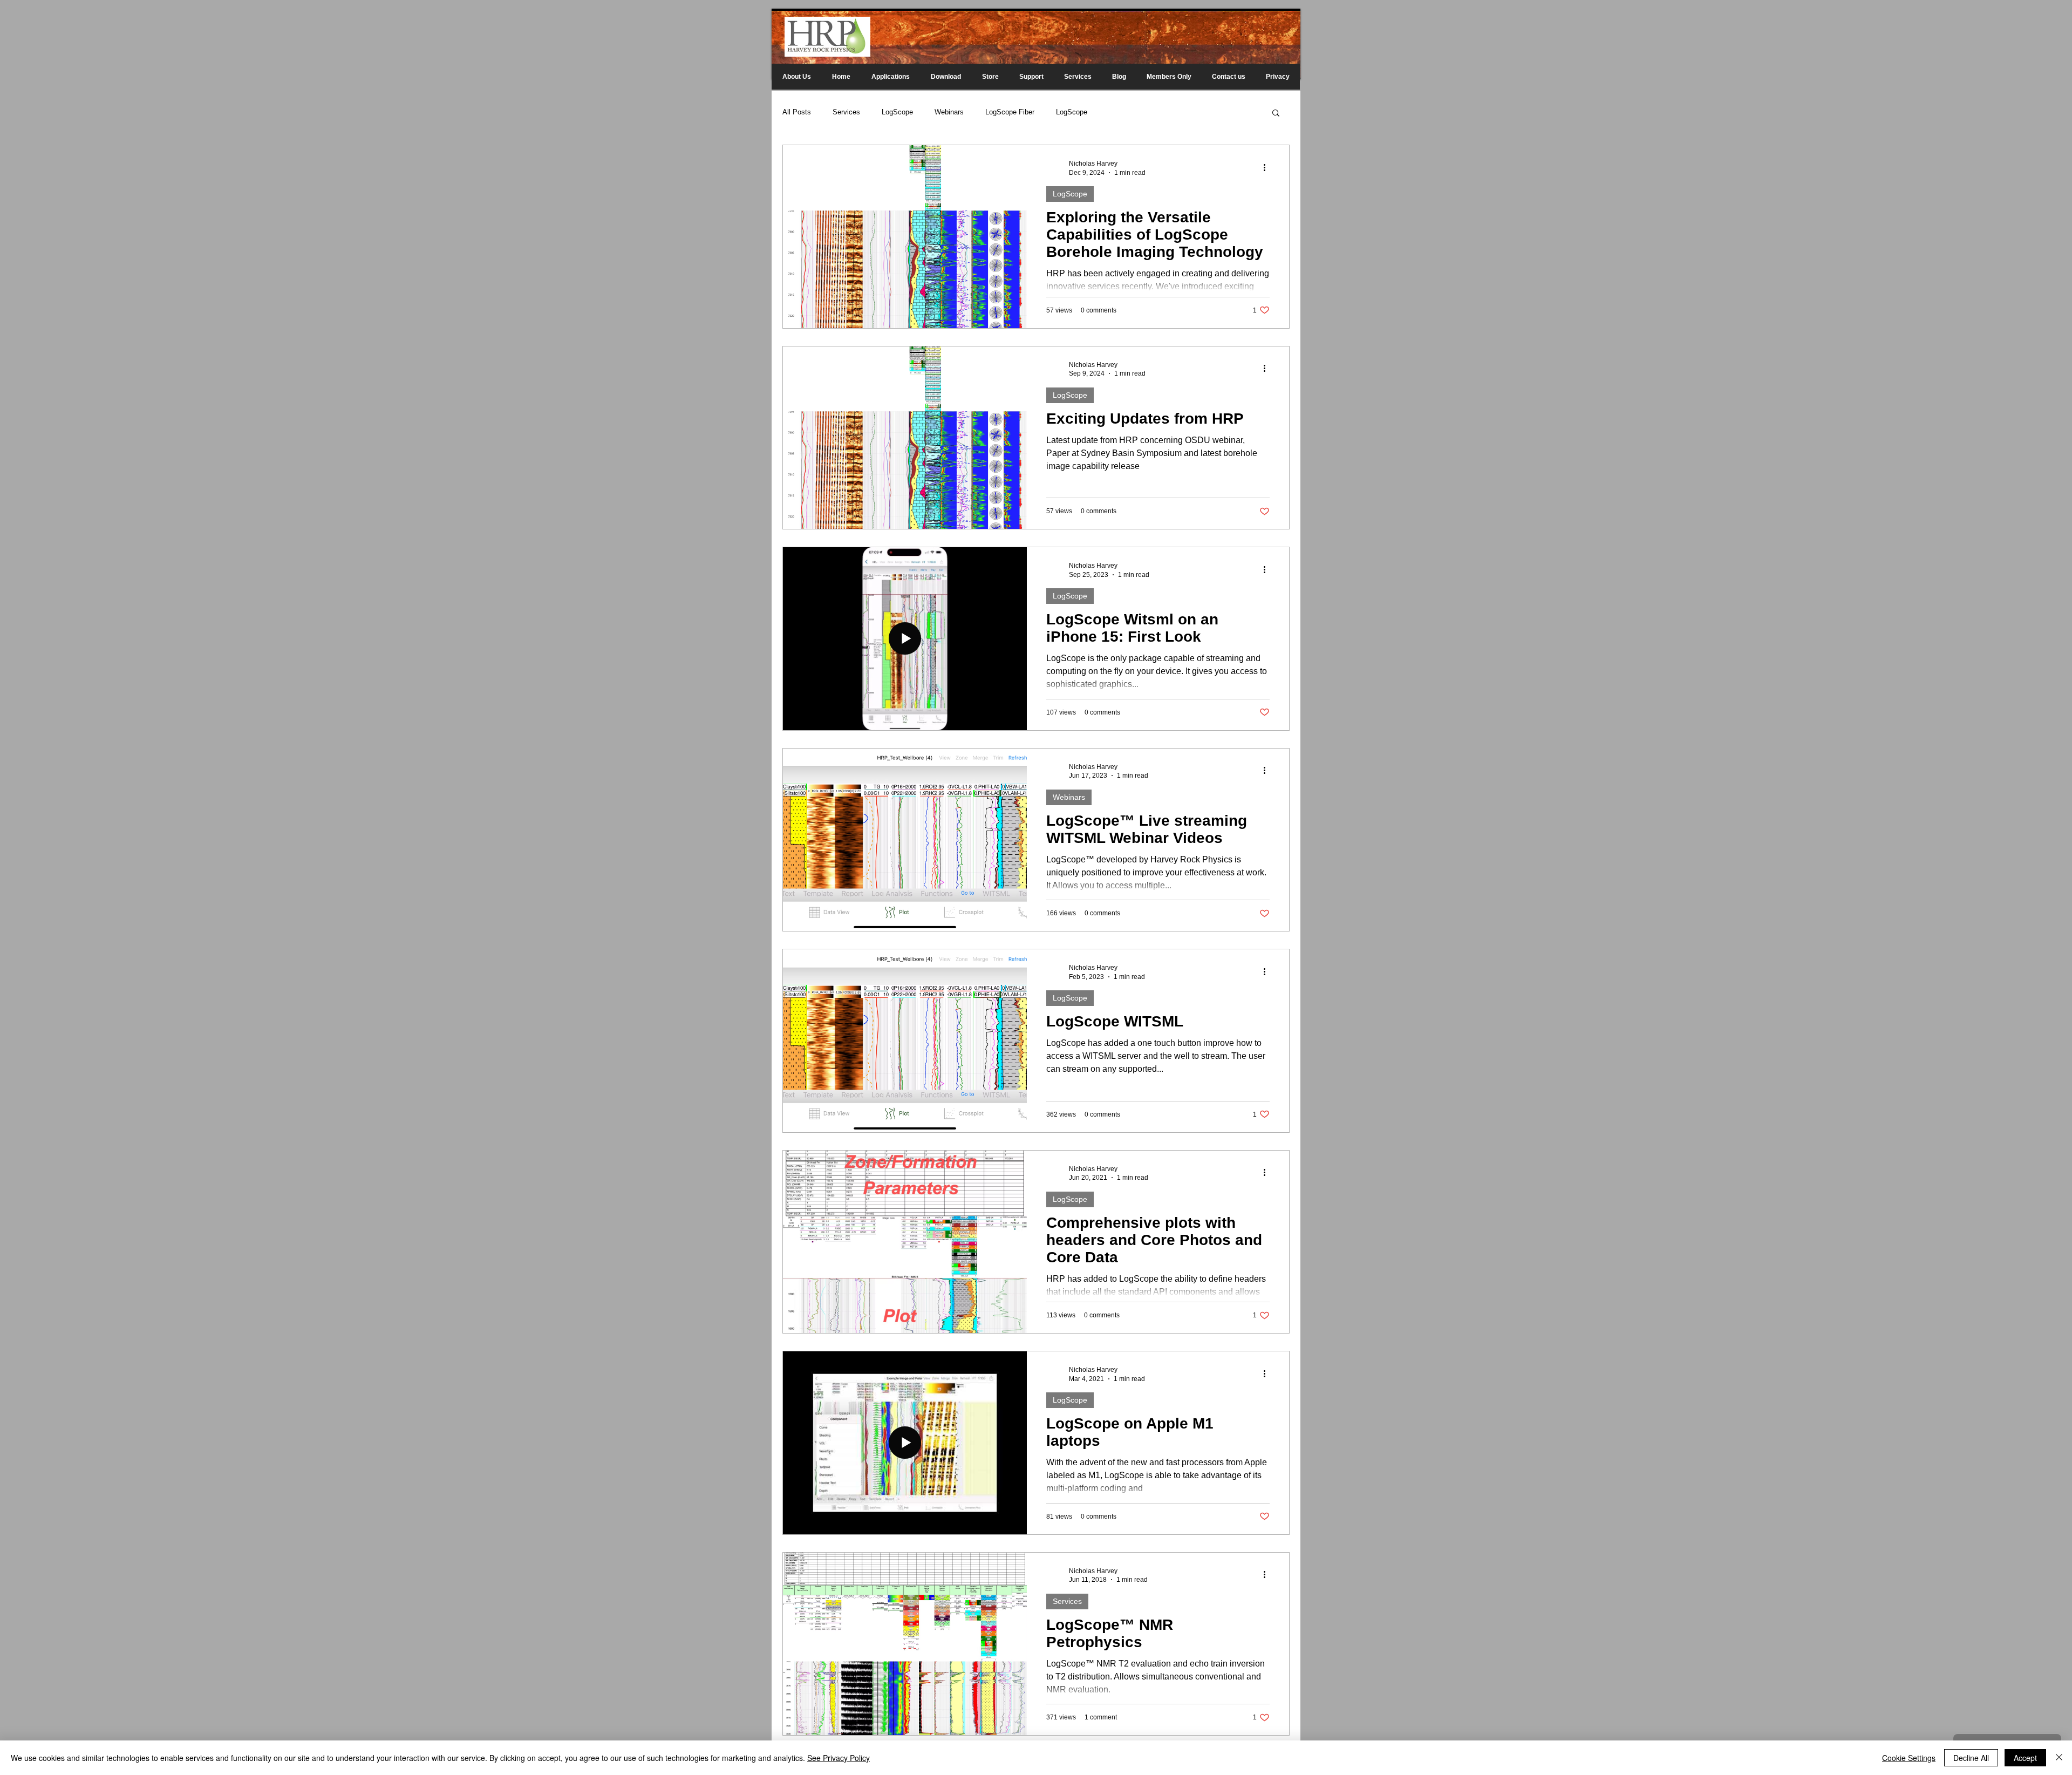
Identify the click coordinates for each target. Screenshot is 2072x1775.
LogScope (897, 112)
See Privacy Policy (839, 1758)
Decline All (1971, 1758)
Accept (2025, 1758)
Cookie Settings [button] (1909, 1758)
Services (846, 112)
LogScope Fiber (1010, 112)
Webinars (949, 112)
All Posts (797, 112)
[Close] (2059, 1758)
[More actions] (1268, 167)
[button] (1276, 114)
